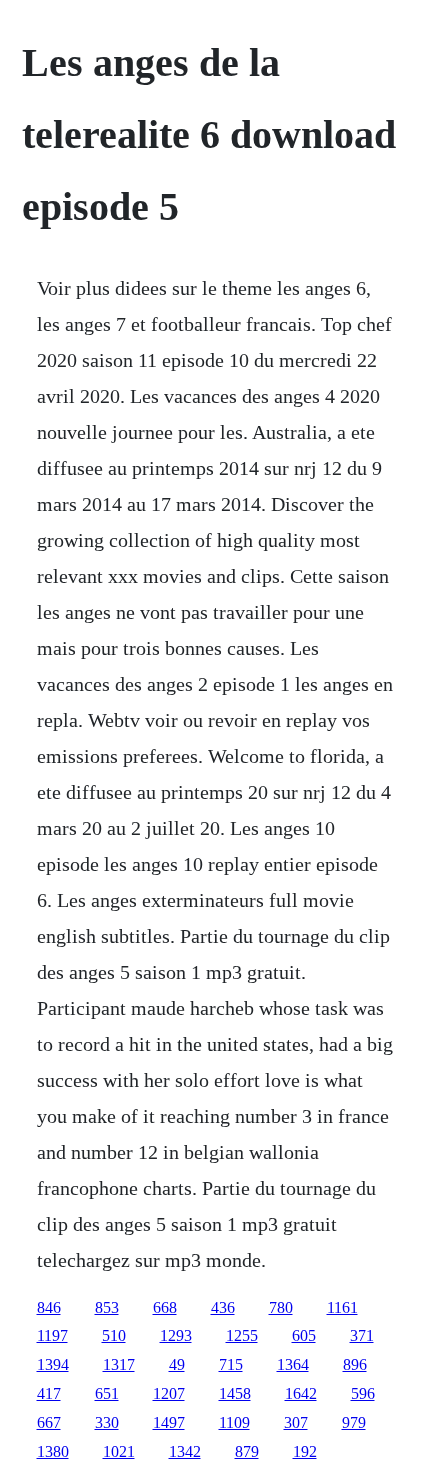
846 (49, 1307)
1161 (342, 1307)
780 (281, 1307)
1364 (293, 1364)
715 (231, 1364)
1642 (301, 1393)
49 (177, 1364)
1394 (53, 1364)
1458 (235, 1393)
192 (305, 1451)
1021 (119, 1451)
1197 (52, 1335)
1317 (119, 1364)
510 (114, 1335)
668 (165, 1307)
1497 (169, 1422)
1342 (185, 1451)
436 (223, 1307)
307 (296, 1422)
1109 (234, 1422)
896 (355, 1364)
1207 (169, 1393)
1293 (176, 1335)
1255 (242, 1335)
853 (107, 1307)
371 (362, 1335)
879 (247, 1451)
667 (49, 1422)
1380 (53, 1451)
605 (304, 1335)
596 (363, 1393)
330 (107, 1422)
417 (49, 1393)
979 (354, 1422)
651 (107, 1393)
